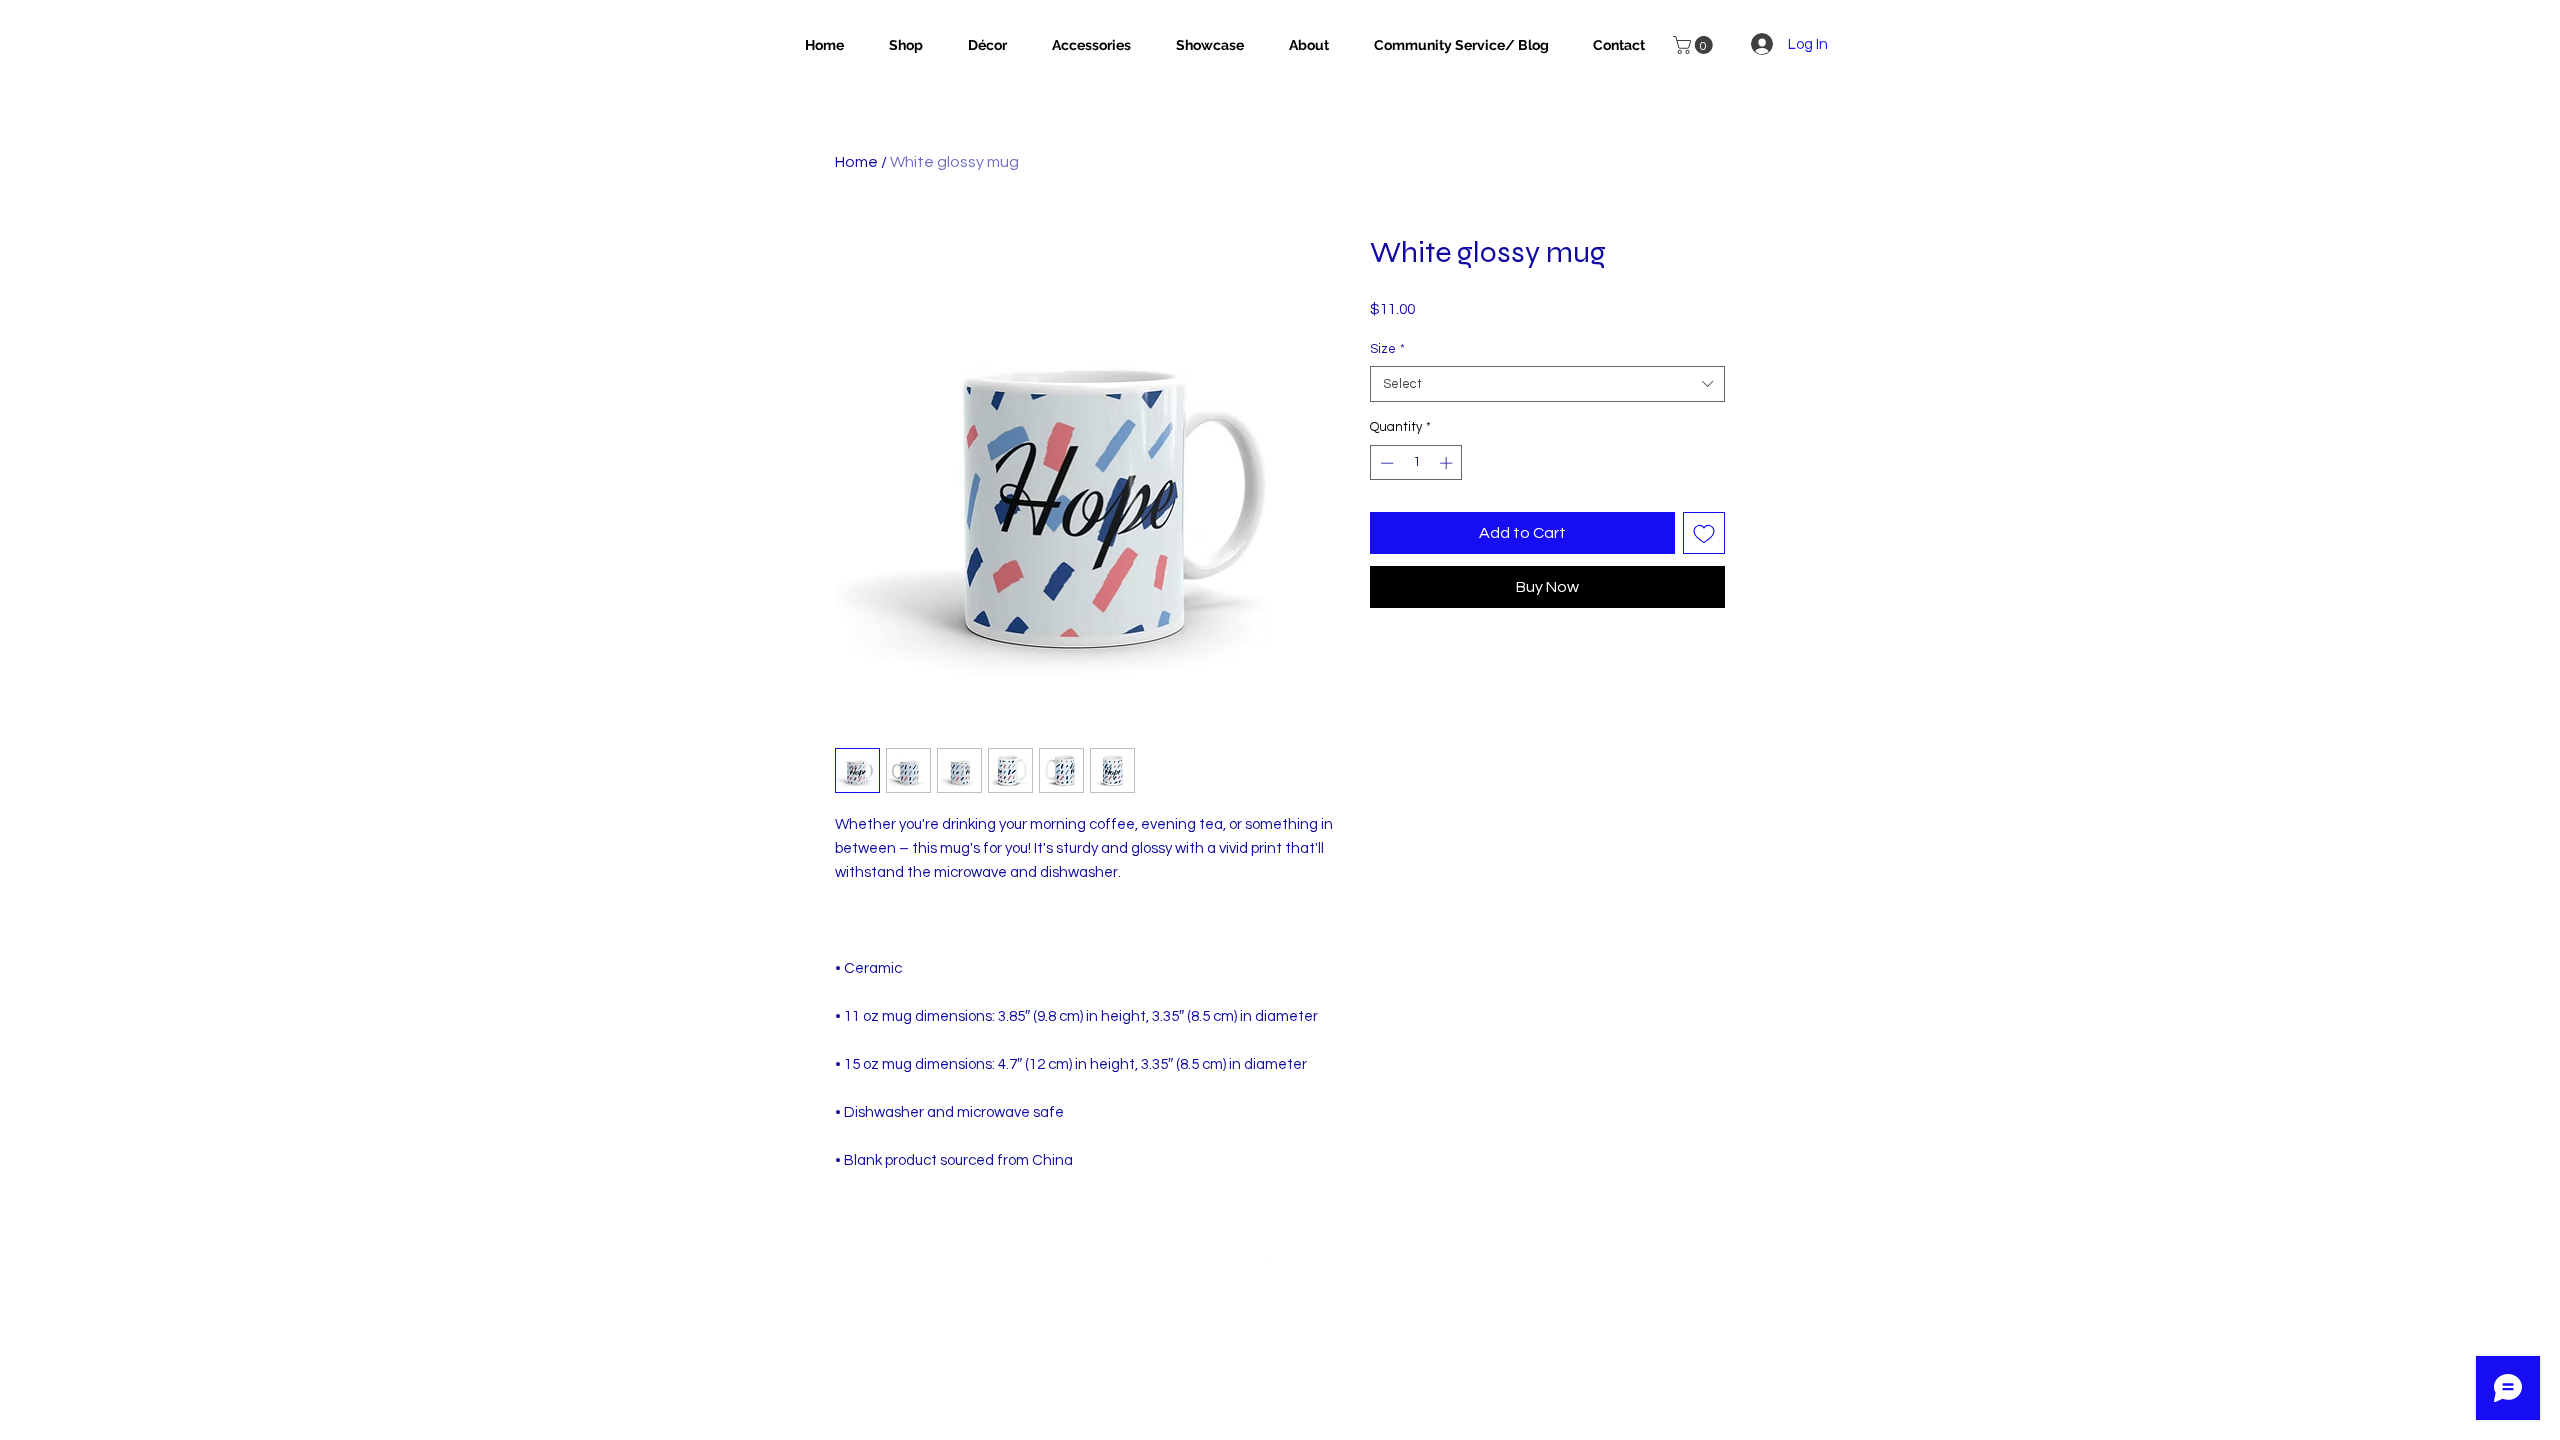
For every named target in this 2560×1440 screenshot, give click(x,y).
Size (1387, 349)
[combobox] (1547, 384)
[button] (1695, 45)
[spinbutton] (1416, 463)
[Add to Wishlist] (1704, 533)
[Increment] (1448, 463)
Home (856, 162)
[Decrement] (1385, 463)
